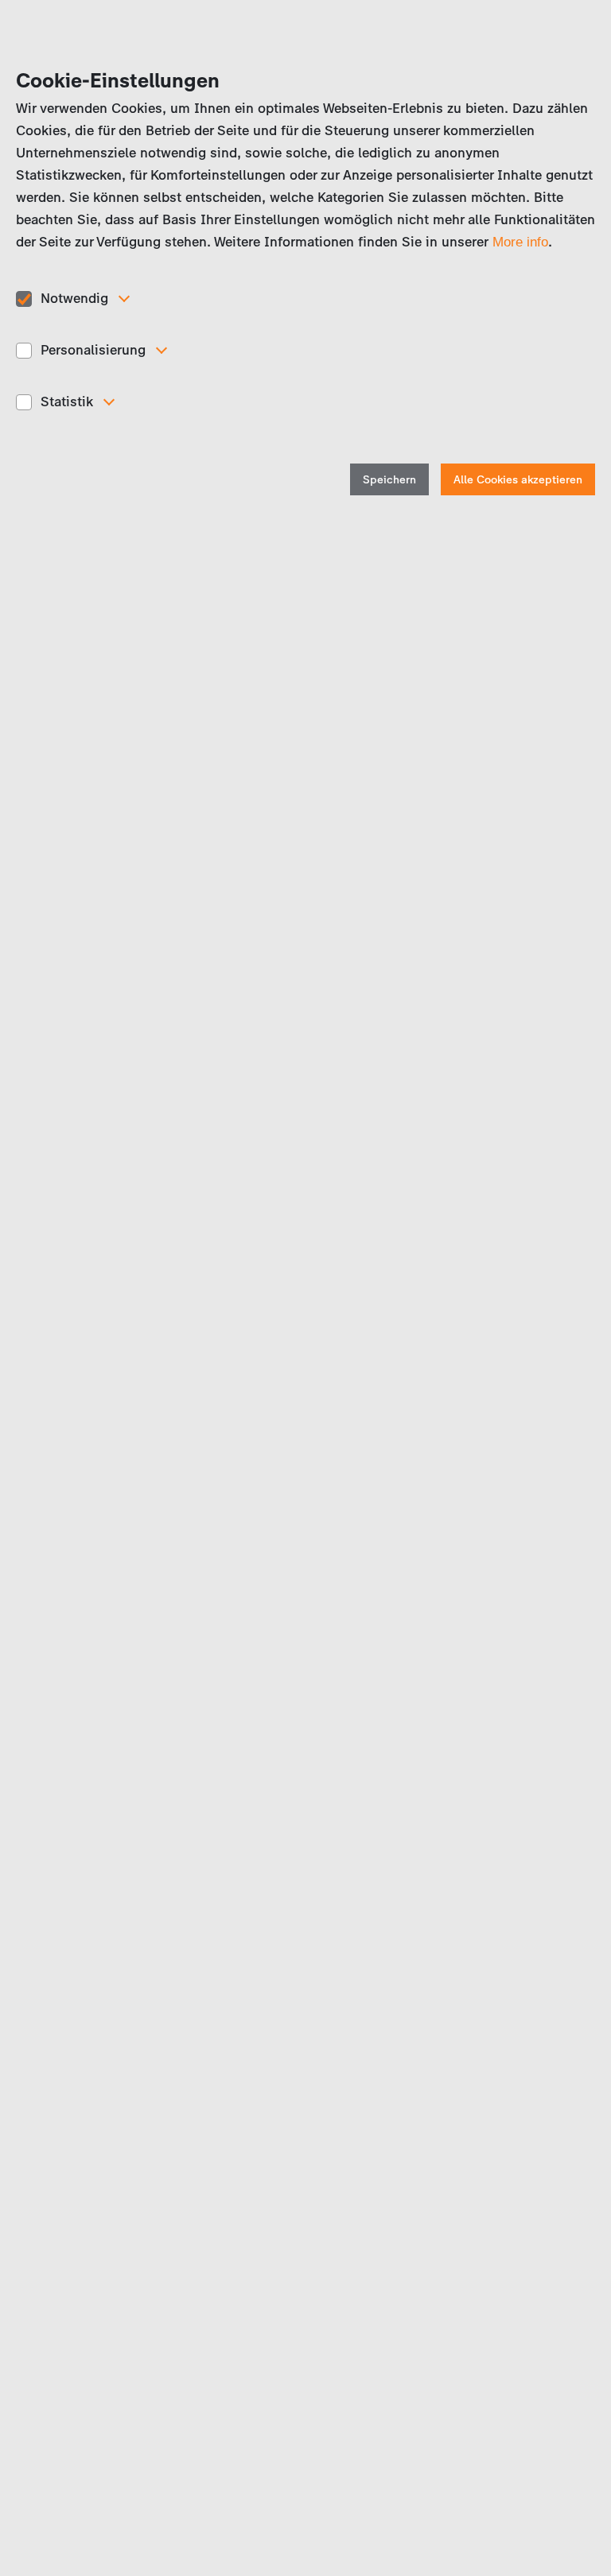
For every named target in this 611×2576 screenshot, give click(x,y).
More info (520, 242)
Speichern (389, 480)
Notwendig (74, 298)
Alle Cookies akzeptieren (518, 480)
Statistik (67, 402)
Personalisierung (93, 350)
